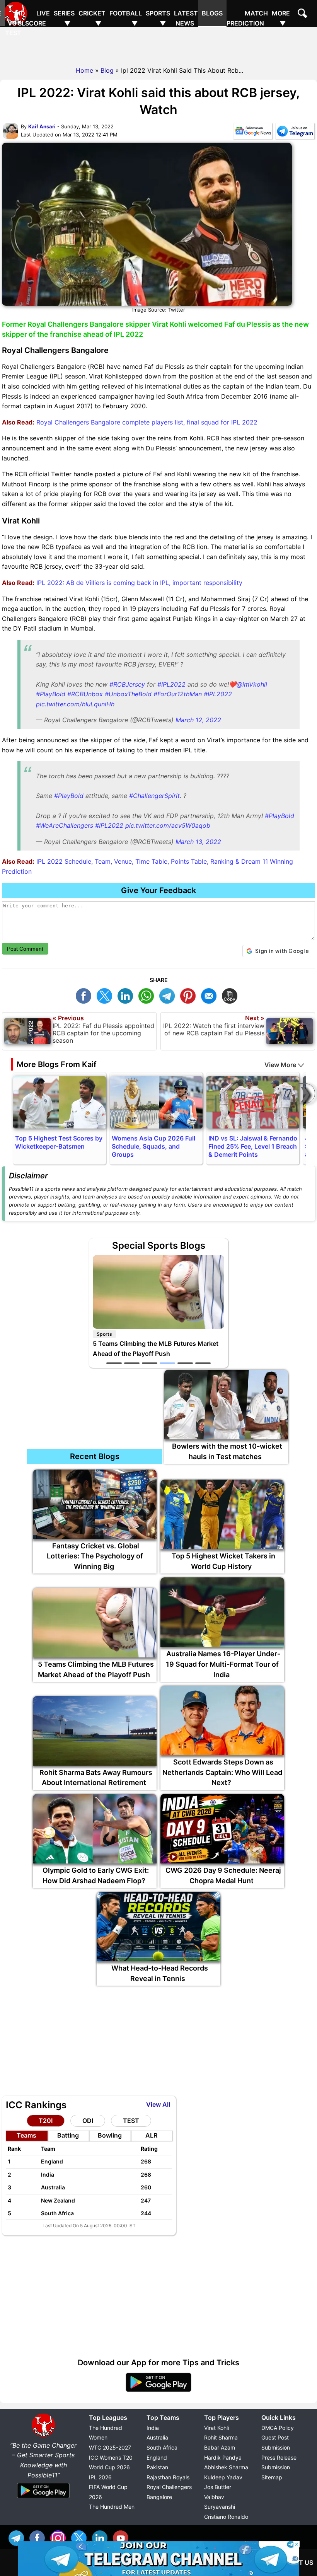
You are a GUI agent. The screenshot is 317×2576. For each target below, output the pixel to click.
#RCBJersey (127, 684)
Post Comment (25, 949)
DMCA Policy (278, 2428)
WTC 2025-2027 (110, 2447)
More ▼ (281, 18)
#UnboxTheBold (128, 694)
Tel (18, 2537)
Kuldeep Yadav (223, 2477)
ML (211, 995)
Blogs (212, 13)
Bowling (110, 2135)
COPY (232, 995)
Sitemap (272, 2477)
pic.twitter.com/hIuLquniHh (75, 704)
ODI (88, 2121)
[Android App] (43, 2499)
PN (190, 995)
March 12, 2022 (198, 720)
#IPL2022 (171, 684)
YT (123, 2537)
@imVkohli (252, 684)
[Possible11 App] (158, 2390)
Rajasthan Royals (168, 2477)
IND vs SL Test (15, 23)
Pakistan (157, 2467)
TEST (131, 2121)
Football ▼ (126, 18)
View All (158, 2104)
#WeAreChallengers (65, 825)
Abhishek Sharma (226, 2467)
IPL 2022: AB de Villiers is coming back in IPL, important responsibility (138, 583)
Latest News (186, 18)
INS (60, 2537)
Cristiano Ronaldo (226, 2517)
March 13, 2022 (198, 842)
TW (106, 995)
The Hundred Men (112, 2507)
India (153, 2428)
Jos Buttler (218, 2487)
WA (148, 995)
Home (84, 70)
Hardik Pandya (223, 2458)
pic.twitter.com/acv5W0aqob (168, 825)
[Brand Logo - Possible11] (43, 2435)
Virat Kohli (216, 2428)
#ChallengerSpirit (154, 796)
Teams (26, 2135)
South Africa (162, 2447)
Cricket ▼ (92, 18)
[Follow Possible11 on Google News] (253, 133)
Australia (157, 2437)
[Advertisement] (158, 44)
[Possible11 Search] (303, 14)
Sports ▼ (158, 18)
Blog (107, 70)
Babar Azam (220, 2447)
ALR (151, 2135)
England (157, 2458)
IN (102, 2537)
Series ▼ (64, 18)
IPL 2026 (100, 2477)
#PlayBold (51, 694)
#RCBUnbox (85, 694)
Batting (68, 2135)
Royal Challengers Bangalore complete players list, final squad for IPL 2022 (146, 422)
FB (85, 995)
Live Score (37, 18)
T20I (46, 2121)
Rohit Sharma (221, 2437)
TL (169, 995)
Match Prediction (247, 18)
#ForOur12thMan (178, 694)
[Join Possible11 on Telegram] (295, 133)
